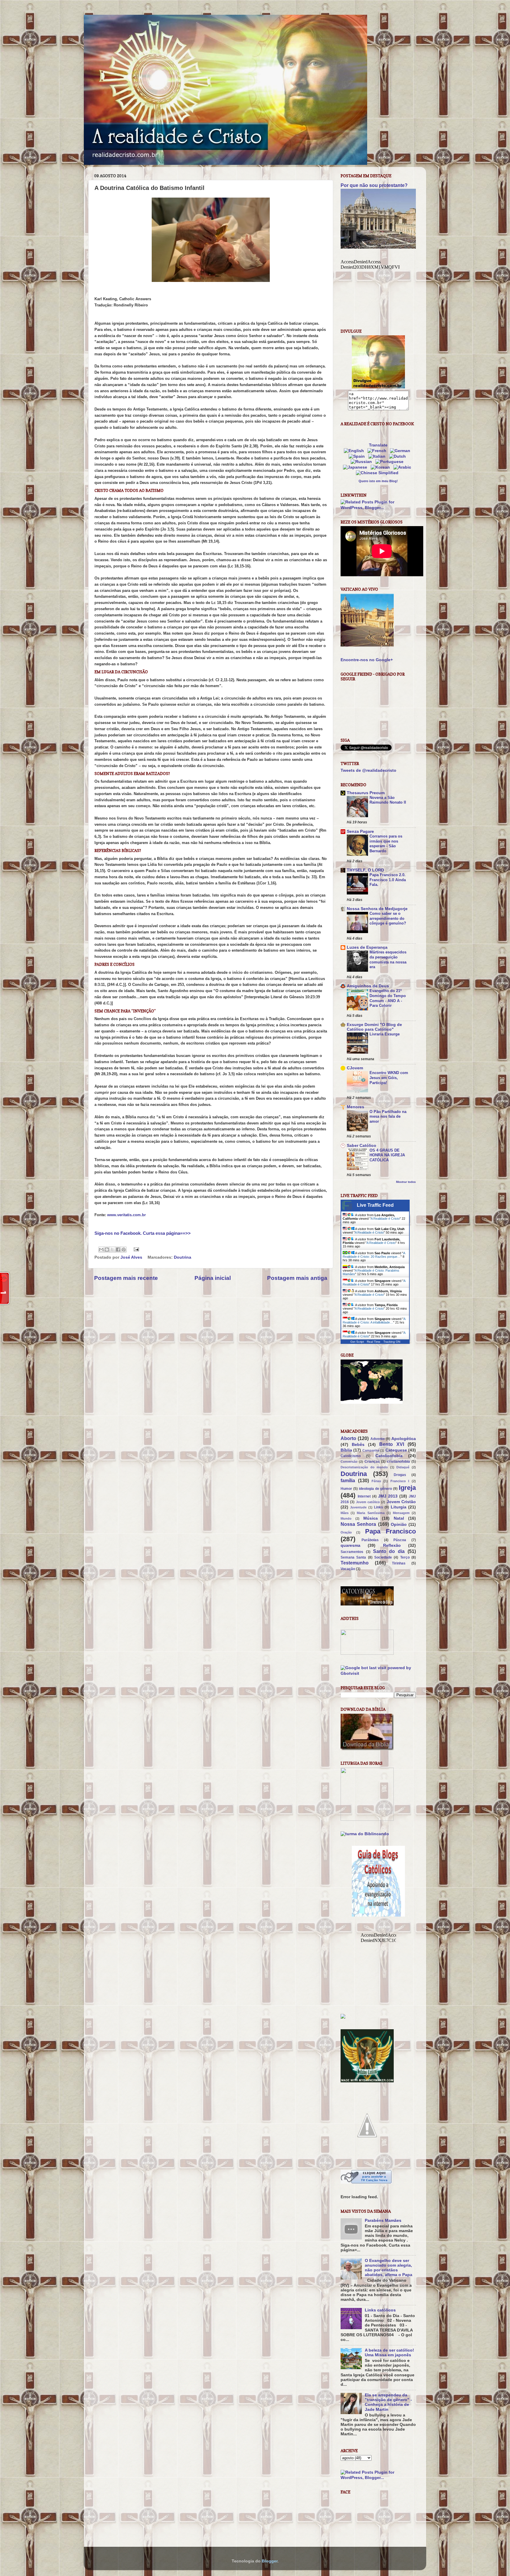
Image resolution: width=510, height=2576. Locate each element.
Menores (355, 1107)
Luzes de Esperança (367, 947)
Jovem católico (368, 1502)
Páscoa (400, 1540)
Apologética (404, 1439)
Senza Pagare (360, 831)
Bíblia (346, 1450)
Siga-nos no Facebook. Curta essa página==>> (143, 1233)
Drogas (400, 1475)
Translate (378, 445)
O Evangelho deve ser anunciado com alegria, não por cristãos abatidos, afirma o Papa (389, 2268)
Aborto (348, 1438)
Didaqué (403, 1467)
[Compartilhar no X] (112, 1250)
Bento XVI (392, 1444)
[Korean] (381, 467)
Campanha (371, 1450)
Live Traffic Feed (375, 1205)
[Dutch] (399, 456)
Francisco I (400, 1481)
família (348, 1480)
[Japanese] (356, 467)
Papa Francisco (390, 1531)
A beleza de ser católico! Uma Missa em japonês (389, 2353)
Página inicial (213, 1278)
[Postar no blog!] (107, 1250)
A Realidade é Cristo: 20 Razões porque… (374, 1255)
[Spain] (358, 456)
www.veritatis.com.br (126, 1215)
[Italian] (378, 456)
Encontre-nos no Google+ (367, 660)
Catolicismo (351, 1456)
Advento (377, 1439)
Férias (376, 1481)
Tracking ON (392, 1342)
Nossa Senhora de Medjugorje (377, 909)
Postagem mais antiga (297, 1278)
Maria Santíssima (371, 1513)
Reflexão (392, 1545)
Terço (405, 1557)
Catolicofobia (389, 1456)
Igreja (407, 1488)
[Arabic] (403, 467)
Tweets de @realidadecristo (368, 770)
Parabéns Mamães (383, 2220)
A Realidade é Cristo (385, 1219)
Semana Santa (353, 1557)
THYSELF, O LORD (365, 870)
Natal (399, 1518)
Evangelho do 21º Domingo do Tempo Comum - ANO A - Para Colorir (388, 998)
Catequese (396, 1450)
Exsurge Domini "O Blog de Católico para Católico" (374, 1027)
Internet (364, 1496)
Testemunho (355, 1563)
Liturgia (399, 1507)
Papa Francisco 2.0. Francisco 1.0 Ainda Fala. (388, 880)
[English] (355, 451)
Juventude (358, 1507)
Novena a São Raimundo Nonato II (388, 800)
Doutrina (183, 1257)
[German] (401, 451)
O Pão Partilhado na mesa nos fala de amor (388, 1117)
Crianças (372, 1462)
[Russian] (362, 462)
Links (379, 1507)
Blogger (270, 2561)
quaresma (350, 1545)
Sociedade (383, 1557)
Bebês (358, 1445)
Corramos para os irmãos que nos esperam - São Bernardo (386, 844)
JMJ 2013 (388, 1496)
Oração (346, 1532)
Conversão (349, 1462)
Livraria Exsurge (385, 1034)
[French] (378, 451)
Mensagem (401, 1513)
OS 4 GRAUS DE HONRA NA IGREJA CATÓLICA (387, 1155)
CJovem (355, 1068)
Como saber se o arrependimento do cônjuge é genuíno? (388, 918)
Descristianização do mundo (364, 1467)
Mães (345, 1513)
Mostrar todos (406, 1182)
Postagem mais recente (126, 1278)
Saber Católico (362, 1146)
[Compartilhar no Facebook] (118, 1250)
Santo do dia (389, 1551)
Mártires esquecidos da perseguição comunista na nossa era (388, 959)
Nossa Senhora (358, 1524)
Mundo (346, 1518)
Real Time (374, 1342)
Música (371, 1518)
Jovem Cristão (401, 1502)
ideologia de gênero (376, 1489)
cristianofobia (398, 1462)
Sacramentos (352, 1552)
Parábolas (370, 1540)
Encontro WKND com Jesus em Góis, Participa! (389, 1078)
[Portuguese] (391, 462)
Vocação (348, 1569)
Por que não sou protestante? (374, 185)
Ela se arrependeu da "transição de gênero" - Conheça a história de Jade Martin (388, 2402)
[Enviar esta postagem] (135, 1249)
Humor (346, 1489)
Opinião (399, 1525)
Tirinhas (399, 1563)
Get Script (357, 1342)
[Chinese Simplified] (378, 473)
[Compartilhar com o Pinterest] (124, 1250)
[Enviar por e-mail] (101, 1250)
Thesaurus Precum (366, 793)
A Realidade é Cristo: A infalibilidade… (374, 1321)
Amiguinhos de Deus (368, 986)
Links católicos (380, 2310)
